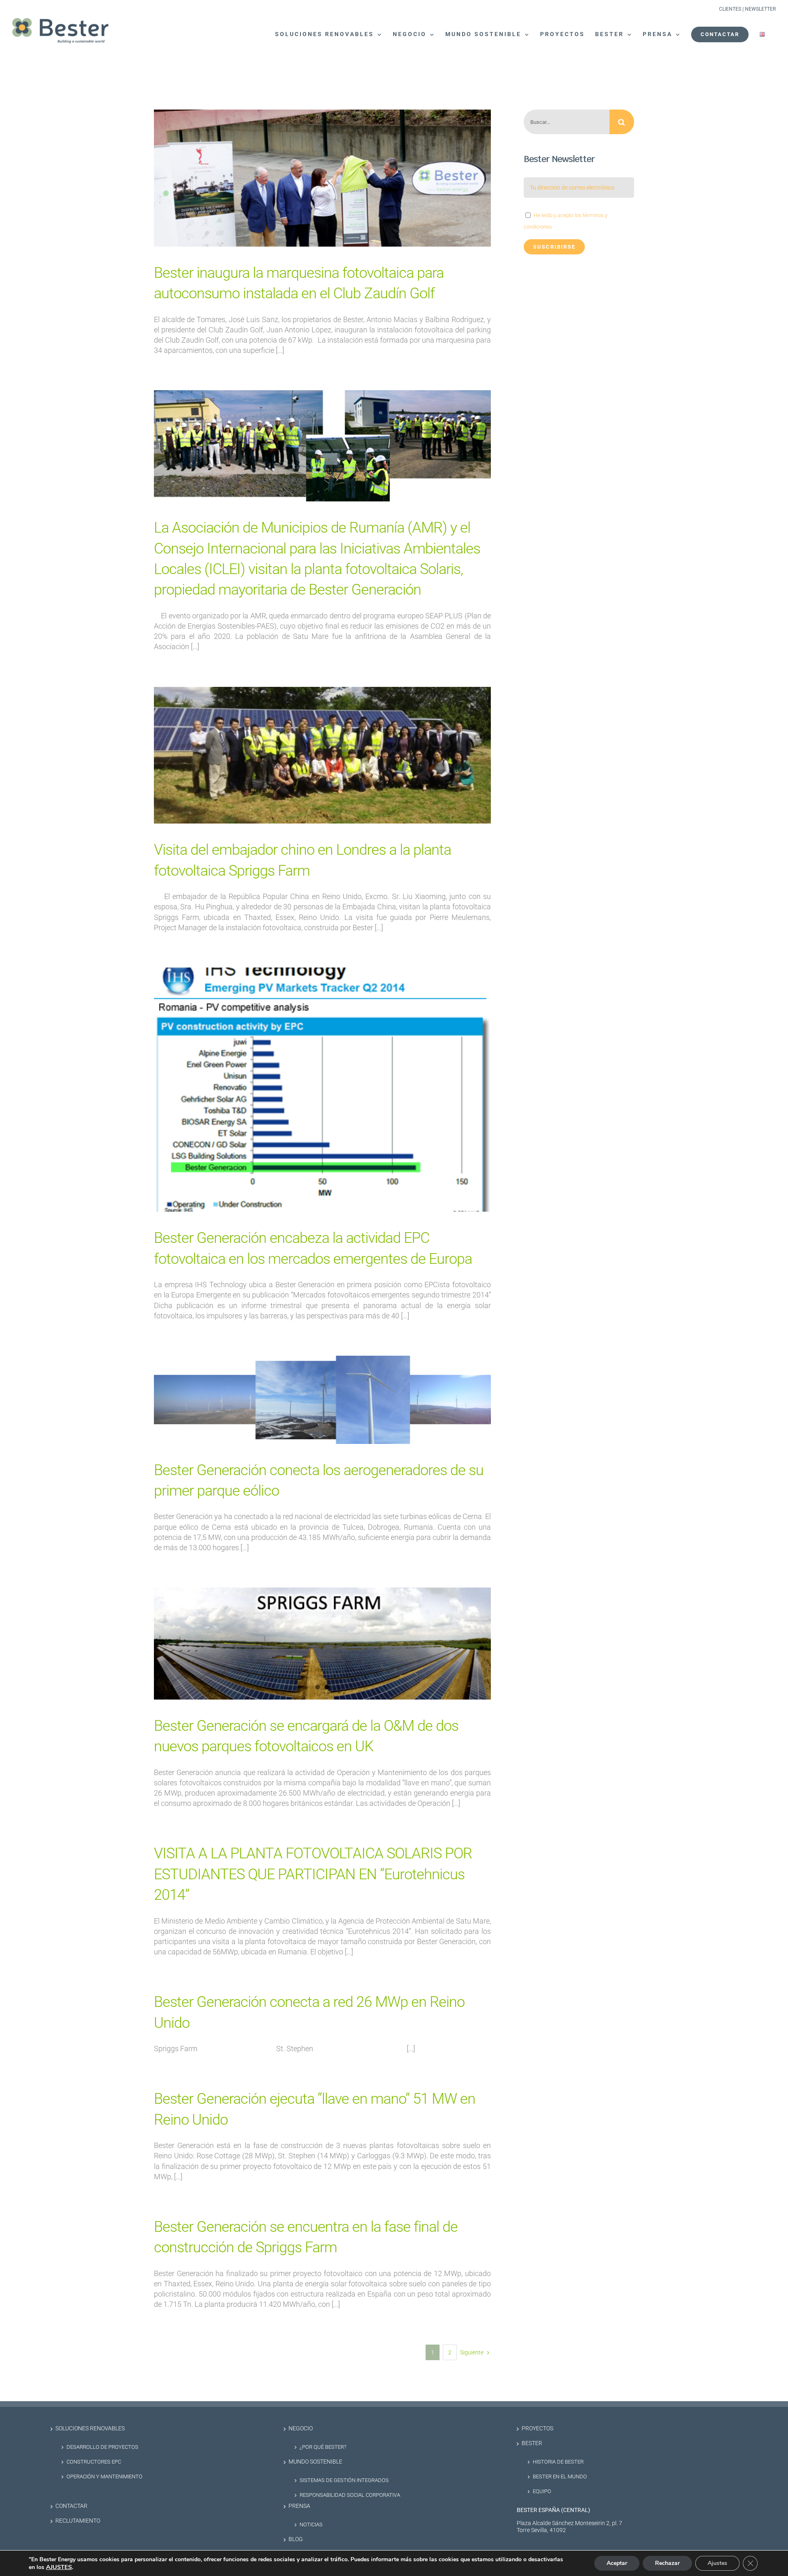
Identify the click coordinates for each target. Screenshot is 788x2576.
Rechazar (667, 2563)
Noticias (311, 2525)
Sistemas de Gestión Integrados (344, 2480)
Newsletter (760, 9)
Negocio (301, 2428)
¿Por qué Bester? (323, 2447)
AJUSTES (59, 2567)
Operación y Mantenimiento (104, 2476)
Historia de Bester (558, 2462)
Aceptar (617, 2563)
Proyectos (537, 2428)
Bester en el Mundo (560, 2476)
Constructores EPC (94, 2462)
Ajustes (717, 2563)
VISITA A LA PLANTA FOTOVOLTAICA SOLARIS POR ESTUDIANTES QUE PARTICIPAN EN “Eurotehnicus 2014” (313, 1874)
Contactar (71, 2506)
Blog (296, 2539)
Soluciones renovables (90, 2428)
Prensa (299, 2506)
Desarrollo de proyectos (102, 2447)
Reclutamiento (78, 2521)
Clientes (730, 9)
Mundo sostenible (315, 2462)
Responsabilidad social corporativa (350, 2495)
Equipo (542, 2491)
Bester (532, 2443)
